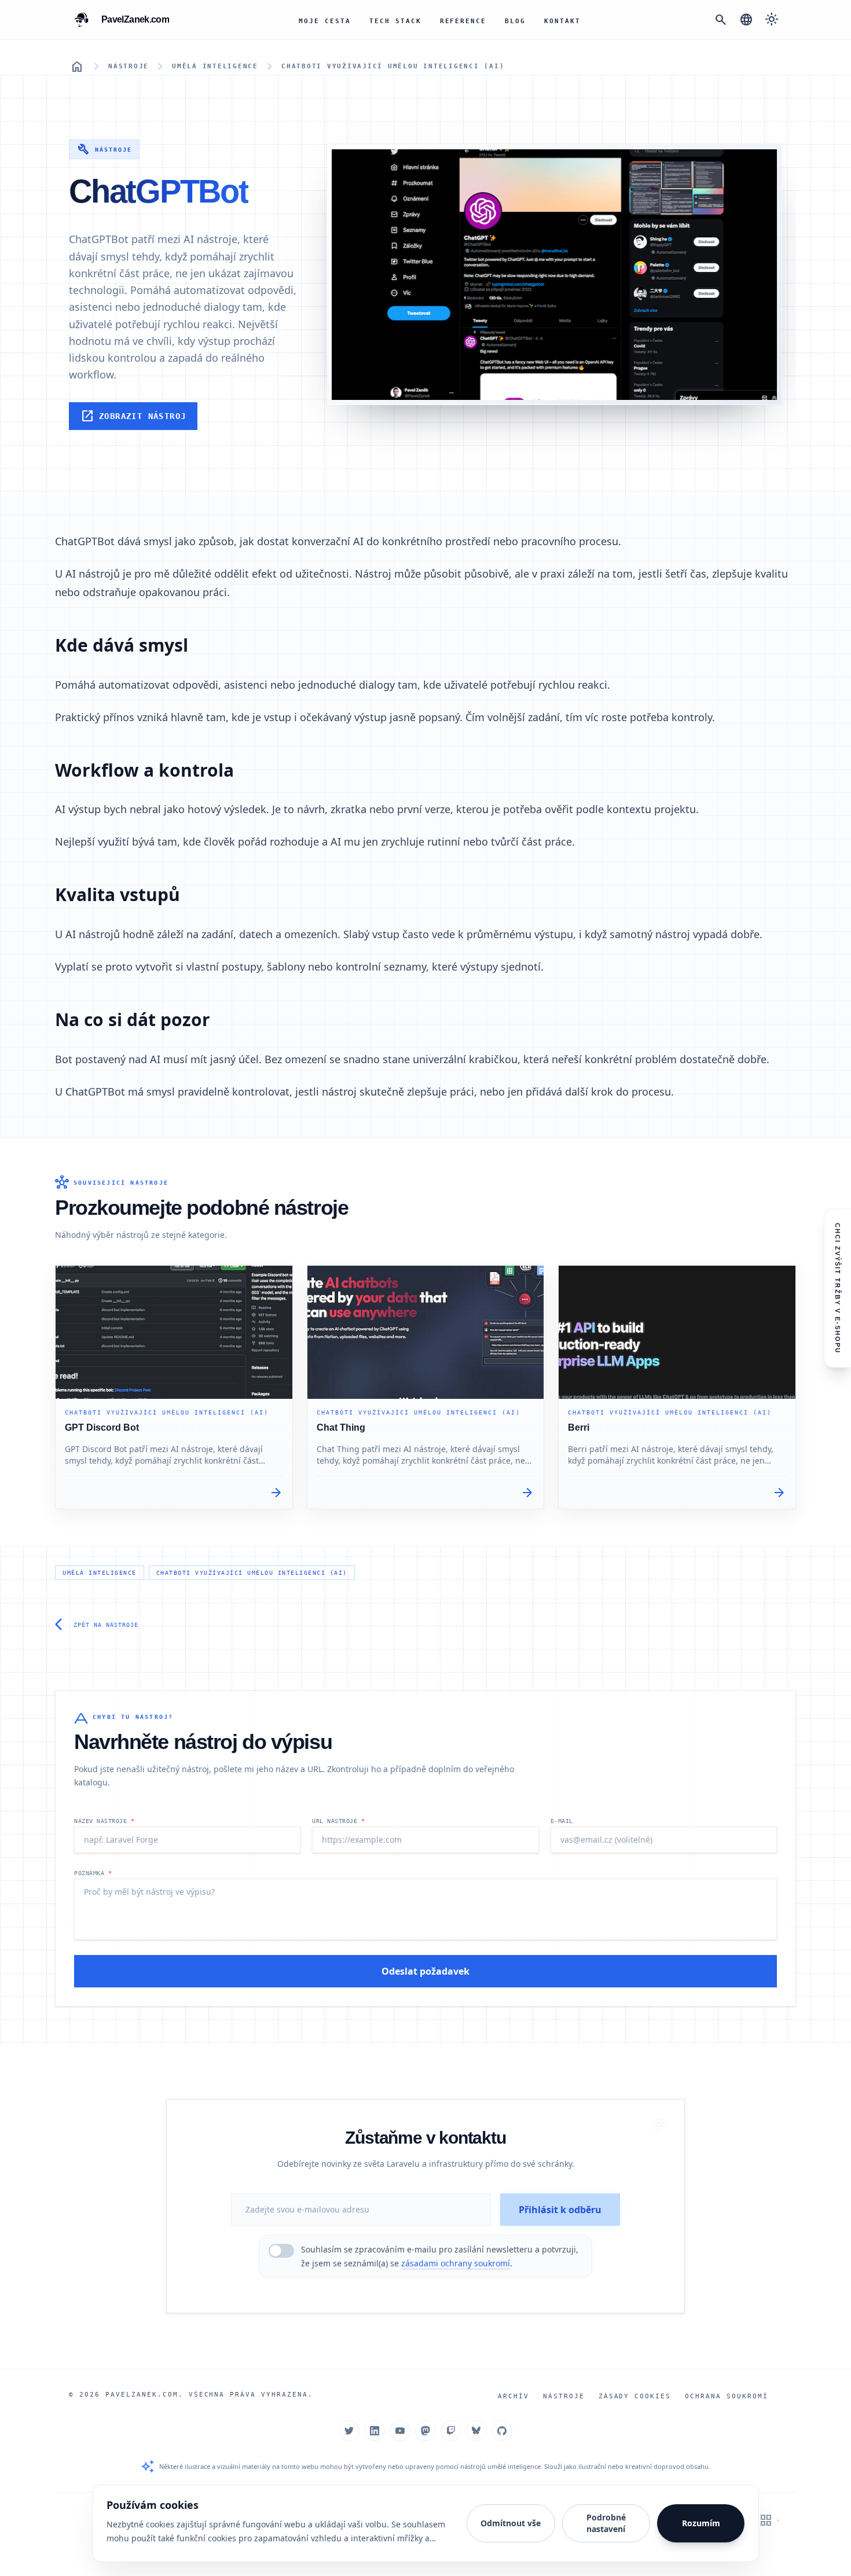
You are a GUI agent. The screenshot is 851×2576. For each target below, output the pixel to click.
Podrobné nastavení (606, 2523)
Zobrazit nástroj (133, 416)
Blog (515, 21)
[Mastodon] (425, 2431)
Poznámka (93, 1873)
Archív (513, 2396)
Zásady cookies (635, 2396)
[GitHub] (502, 2431)
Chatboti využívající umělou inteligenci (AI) (393, 66)
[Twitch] (451, 2431)
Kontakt (562, 21)
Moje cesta (325, 21)
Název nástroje (104, 1821)
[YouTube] (400, 2431)
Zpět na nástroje (97, 1625)
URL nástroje (338, 1821)
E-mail (562, 1821)
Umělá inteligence (215, 66)
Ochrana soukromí (727, 2396)
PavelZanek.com (142, 2395)
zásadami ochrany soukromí (456, 2263)
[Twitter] (349, 2431)
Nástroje (129, 66)
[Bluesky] (476, 2431)
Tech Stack (395, 21)
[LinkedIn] (375, 2431)
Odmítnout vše (511, 2523)
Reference (463, 21)
